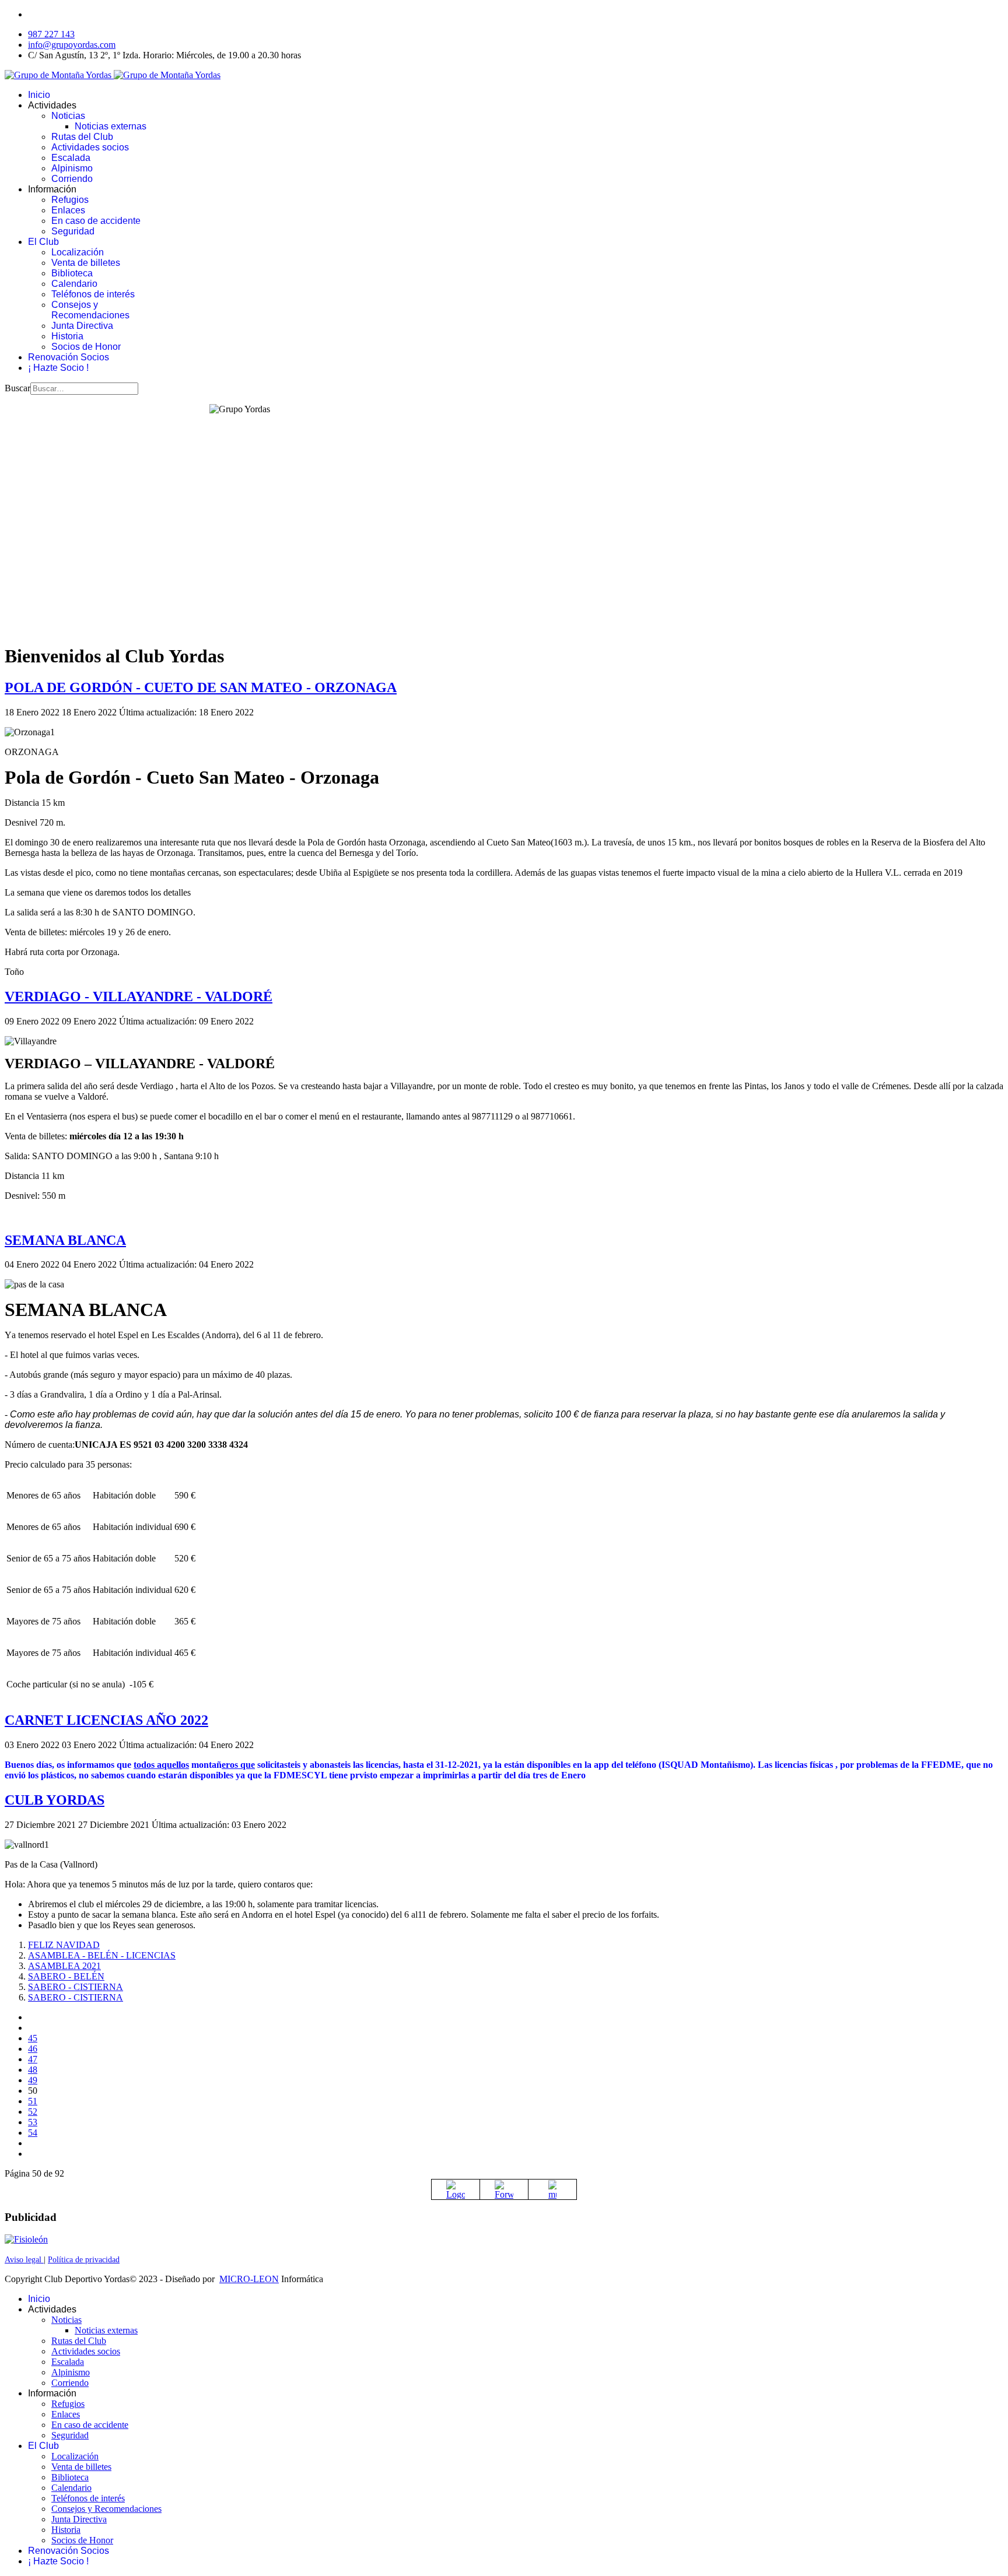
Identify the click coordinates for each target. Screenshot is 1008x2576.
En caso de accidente (96, 221)
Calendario (74, 284)
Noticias (68, 116)
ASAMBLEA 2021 (64, 1966)
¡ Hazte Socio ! (58, 368)
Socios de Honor (86, 347)
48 (33, 2070)
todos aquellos (161, 1765)
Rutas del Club (82, 137)
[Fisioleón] (26, 2239)
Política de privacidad (84, 2260)
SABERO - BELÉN (66, 1976)
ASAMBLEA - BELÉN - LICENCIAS (102, 1955)
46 (33, 2049)
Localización (78, 252)
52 (33, 2112)
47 (33, 2059)
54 (33, 2133)
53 (33, 2122)
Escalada (71, 158)
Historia (67, 336)
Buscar (17, 388)
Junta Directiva (82, 326)
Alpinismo (72, 168)
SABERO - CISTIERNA (76, 1987)
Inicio (39, 95)
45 (33, 2038)
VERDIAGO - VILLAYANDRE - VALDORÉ (139, 996)
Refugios (70, 200)
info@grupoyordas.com (72, 45)
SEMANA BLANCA (65, 1240)
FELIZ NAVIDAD (64, 1945)
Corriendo (72, 179)
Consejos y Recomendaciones (90, 310)
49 (33, 2080)
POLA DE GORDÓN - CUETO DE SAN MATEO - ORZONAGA (201, 687)
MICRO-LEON (249, 2279)
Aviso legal (24, 2260)
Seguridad (73, 231)
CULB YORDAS (55, 1800)
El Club (43, 242)
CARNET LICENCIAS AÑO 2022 (106, 1720)
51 (33, 2101)
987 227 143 (51, 34)
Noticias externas (111, 126)
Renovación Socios (69, 357)
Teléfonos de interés (93, 294)
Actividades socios (90, 147)
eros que (238, 1765)
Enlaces (68, 210)
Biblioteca (72, 273)
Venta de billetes (86, 263)
